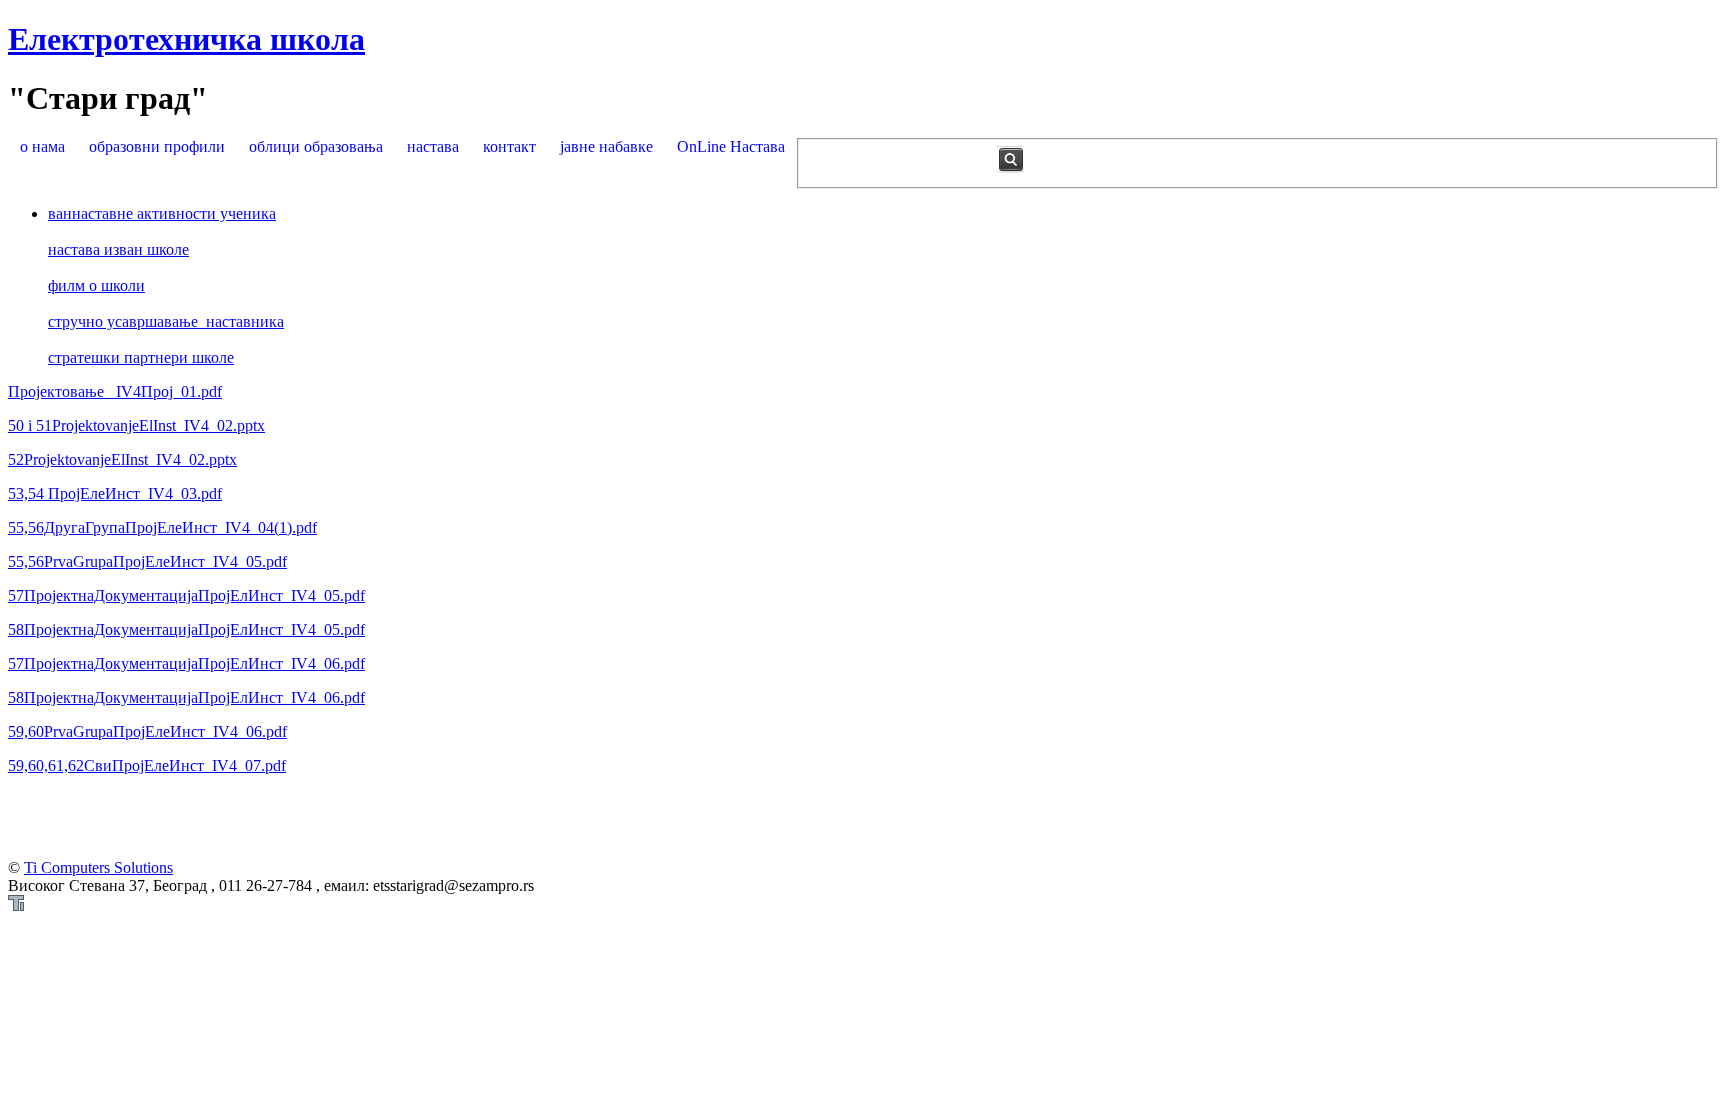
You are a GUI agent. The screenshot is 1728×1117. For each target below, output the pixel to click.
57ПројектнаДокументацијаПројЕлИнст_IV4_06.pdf (186, 663)
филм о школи (96, 285)
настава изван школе (118, 249)
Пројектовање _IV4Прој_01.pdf (115, 391)
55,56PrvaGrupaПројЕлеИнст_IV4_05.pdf (147, 561)
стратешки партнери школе (141, 357)
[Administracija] (16, 905)
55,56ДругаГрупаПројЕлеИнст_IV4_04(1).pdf (162, 527)
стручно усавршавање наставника (166, 321)
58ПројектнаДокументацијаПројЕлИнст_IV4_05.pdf (186, 629)
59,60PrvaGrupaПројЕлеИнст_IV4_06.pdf (147, 731)
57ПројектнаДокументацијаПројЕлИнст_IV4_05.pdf (186, 595)
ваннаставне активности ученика (162, 213)
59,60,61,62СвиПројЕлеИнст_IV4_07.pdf (147, 765)
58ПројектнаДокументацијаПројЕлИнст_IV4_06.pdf (186, 697)
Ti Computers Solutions (98, 867)
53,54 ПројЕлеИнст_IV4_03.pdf (115, 493)
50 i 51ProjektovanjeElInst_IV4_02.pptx (136, 425)
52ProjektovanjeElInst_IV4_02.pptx (122, 459)
